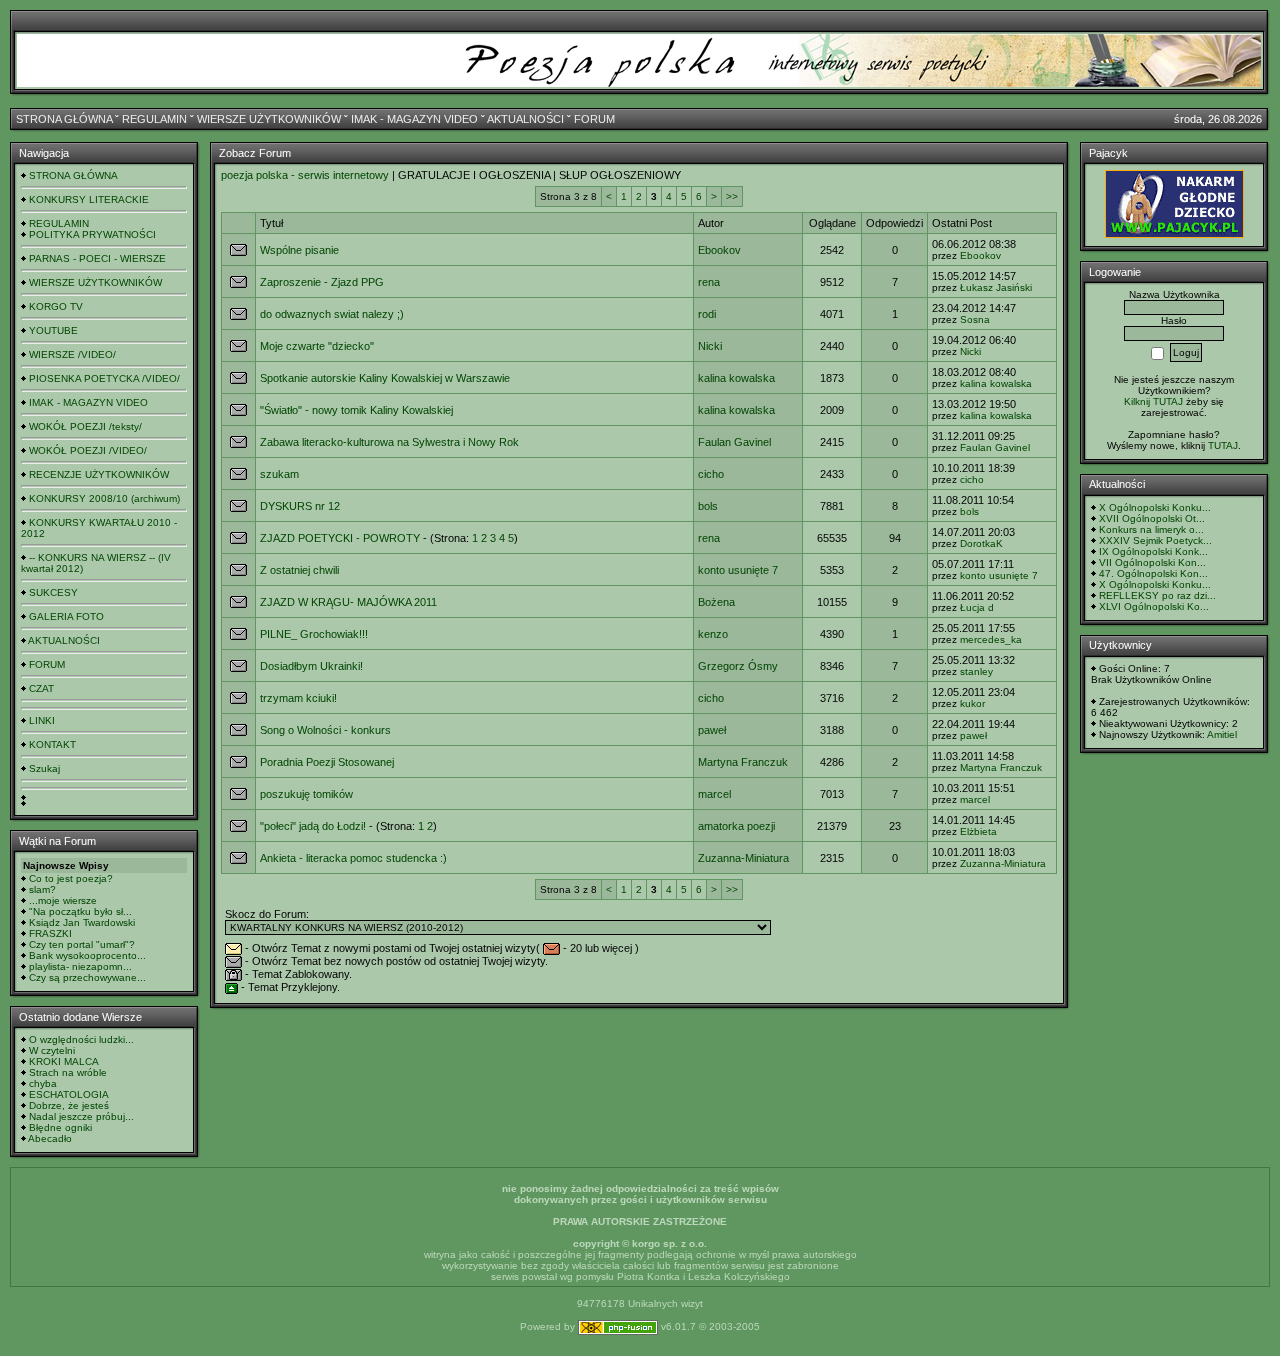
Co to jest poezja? (71, 878)
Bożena (716, 602)
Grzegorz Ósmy (738, 666)
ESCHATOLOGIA (69, 1094)
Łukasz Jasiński (996, 287)
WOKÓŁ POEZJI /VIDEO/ (88, 450)
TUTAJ (1223, 445)
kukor (972, 703)
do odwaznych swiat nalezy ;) (332, 314)
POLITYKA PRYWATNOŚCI (92, 234)
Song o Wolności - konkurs (325, 730)
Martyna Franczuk (743, 762)
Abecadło (50, 1138)
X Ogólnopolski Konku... (1155, 507)
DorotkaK (981, 543)
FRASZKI (50, 933)
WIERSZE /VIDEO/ (72, 354)
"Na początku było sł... (80, 911)
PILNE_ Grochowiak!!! (314, 634)
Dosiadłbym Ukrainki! (311, 666)
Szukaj (44, 768)
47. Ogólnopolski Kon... (1153, 573)
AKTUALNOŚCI (525, 119)
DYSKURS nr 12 (300, 506)
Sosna (975, 319)
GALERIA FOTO (66, 616)
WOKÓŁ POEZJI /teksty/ (85, 426)
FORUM (594, 119)
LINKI (42, 720)
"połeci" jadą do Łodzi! (313, 826)
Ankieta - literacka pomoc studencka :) (353, 858)
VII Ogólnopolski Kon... (1152, 562)
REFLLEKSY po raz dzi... (1157, 595)
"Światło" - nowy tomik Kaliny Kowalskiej (356, 410)
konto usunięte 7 (738, 570)
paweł (712, 730)
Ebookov (719, 250)
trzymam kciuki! (298, 698)
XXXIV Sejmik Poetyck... (1155, 540)
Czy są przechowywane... (87, 977)
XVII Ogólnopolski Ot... (1152, 518)
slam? (42, 889)
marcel (714, 794)
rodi (707, 314)
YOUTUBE (53, 330)
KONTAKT (52, 744)
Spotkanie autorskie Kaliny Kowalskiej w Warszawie (385, 378)
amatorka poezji (736, 826)
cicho (711, 474)
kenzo (713, 634)
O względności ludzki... (81, 1039)
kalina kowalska (736, 378)
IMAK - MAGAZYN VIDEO (414, 119)
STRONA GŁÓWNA (64, 119)
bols (708, 506)
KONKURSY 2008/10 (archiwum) (104, 498)
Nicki (710, 346)
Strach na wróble (68, 1072)
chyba (43, 1083)
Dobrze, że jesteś (69, 1105)
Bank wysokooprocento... (87, 955)
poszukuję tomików (306, 794)
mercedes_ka (991, 639)
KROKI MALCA (64, 1061)
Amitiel (1222, 734)
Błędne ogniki (60, 1127)
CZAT (41, 688)
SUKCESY (53, 592)
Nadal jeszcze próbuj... (81, 1116)
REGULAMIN (154, 119)
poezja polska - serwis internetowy (305, 175)
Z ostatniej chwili (299, 570)
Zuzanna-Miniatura (743, 858)
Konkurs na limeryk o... (1151, 529)
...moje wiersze (63, 900)
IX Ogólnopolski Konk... (1153, 551)
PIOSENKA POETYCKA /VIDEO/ (104, 378)
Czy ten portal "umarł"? (82, 944)
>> (732, 196)
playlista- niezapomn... (80, 966)
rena (709, 282)
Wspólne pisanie (299, 250)
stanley (976, 671)
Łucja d (977, 607)
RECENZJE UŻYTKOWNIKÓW (99, 474)
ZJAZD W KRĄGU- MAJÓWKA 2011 (348, 602)
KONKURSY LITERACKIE (89, 199)
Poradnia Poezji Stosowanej (327, 762)
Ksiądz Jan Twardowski (82, 922)
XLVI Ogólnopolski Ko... (1154, 606)
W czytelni (52, 1050)
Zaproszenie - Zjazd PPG (322, 282)
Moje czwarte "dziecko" (317, 346)
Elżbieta (978, 831)
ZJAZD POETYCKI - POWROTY (340, 538)
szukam (279, 474)
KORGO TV (56, 306)
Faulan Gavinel (734, 442)
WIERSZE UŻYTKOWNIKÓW (269, 119)
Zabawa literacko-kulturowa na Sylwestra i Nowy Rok (389, 442)
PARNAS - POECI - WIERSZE (97, 258)
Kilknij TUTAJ (1153, 401)
